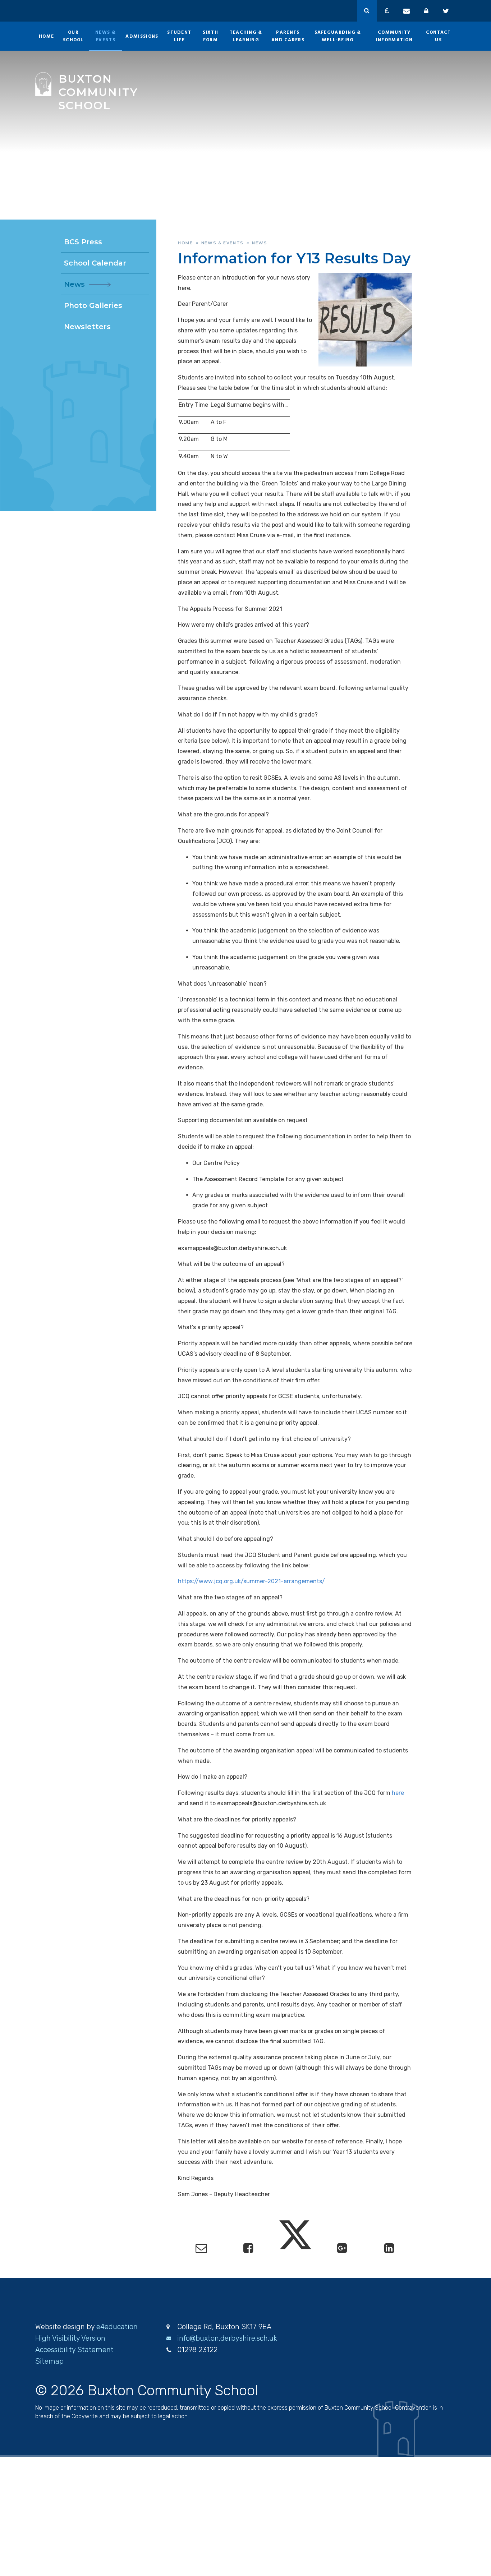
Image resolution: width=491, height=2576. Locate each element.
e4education (117, 2327)
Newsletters (87, 327)
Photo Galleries (93, 305)
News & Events (222, 243)
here (398, 1793)
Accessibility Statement (74, 2350)
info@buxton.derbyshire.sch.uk (227, 2338)
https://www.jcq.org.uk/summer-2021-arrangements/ (251, 1581)
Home (185, 243)
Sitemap (49, 2361)
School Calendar (95, 263)
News (260, 243)
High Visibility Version (70, 2338)
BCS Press (83, 242)
